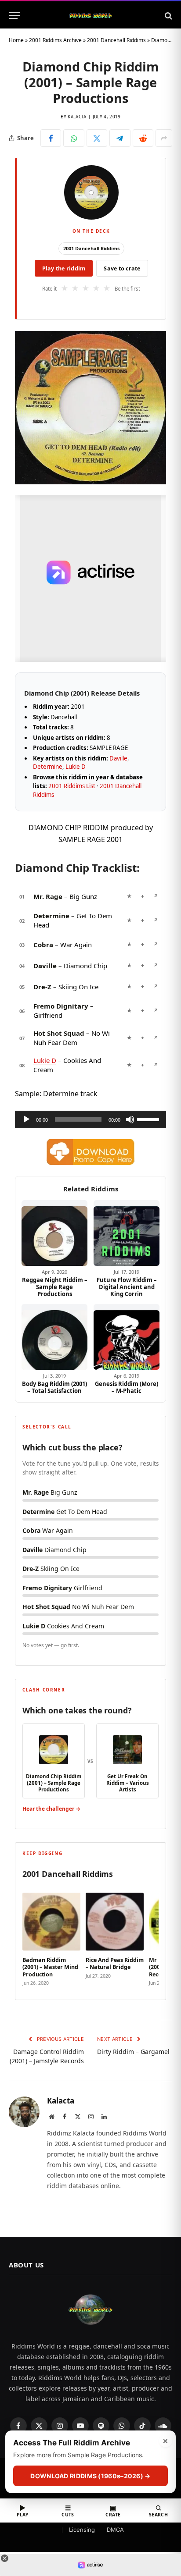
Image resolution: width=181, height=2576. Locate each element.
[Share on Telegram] (120, 138)
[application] (90, 1119)
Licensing (82, 2530)
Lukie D (76, 767)
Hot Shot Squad (59, 1033)
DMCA (115, 2530)
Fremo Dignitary (61, 1006)
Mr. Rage (48, 896)
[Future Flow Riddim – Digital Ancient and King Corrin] (127, 1233)
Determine (48, 767)
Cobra (43, 945)
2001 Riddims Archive (55, 40)
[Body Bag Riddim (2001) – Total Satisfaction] (54, 1337)
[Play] (26, 1119)
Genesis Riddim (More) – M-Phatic (127, 1387)
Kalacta (77, 117)
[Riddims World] (90, 16)
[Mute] (130, 1119)
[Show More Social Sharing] (164, 138)
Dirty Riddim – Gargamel (133, 2052)
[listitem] (51, 1937)
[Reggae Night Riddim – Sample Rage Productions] (54, 1233)
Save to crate (122, 268)
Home (16, 40)
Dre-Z (42, 987)
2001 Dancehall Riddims (116, 40)
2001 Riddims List (72, 786)
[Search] (168, 16)
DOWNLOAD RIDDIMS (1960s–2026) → (90, 2476)
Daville (118, 758)
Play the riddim (64, 268)
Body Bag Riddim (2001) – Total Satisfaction (54, 1387)
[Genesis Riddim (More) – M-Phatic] (127, 1337)
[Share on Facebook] (51, 138)
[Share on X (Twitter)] (97, 138)
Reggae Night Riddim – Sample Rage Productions (55, 1287)
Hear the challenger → (51, 1809)
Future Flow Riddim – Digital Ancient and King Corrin (127, 1287)
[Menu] (14, 16)
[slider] (149, 1119)
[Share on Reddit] (143, 138)
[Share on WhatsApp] (74, 138)
